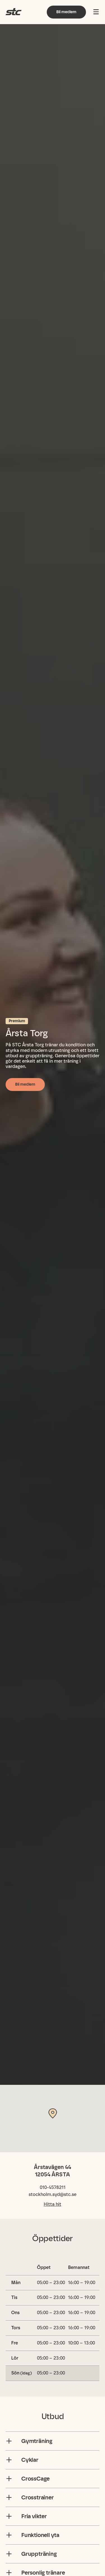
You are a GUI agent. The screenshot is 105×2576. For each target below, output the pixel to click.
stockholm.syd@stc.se (53, 2194)
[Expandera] (9, 2441)
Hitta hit (53, 2204)
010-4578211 (53, 2187)
